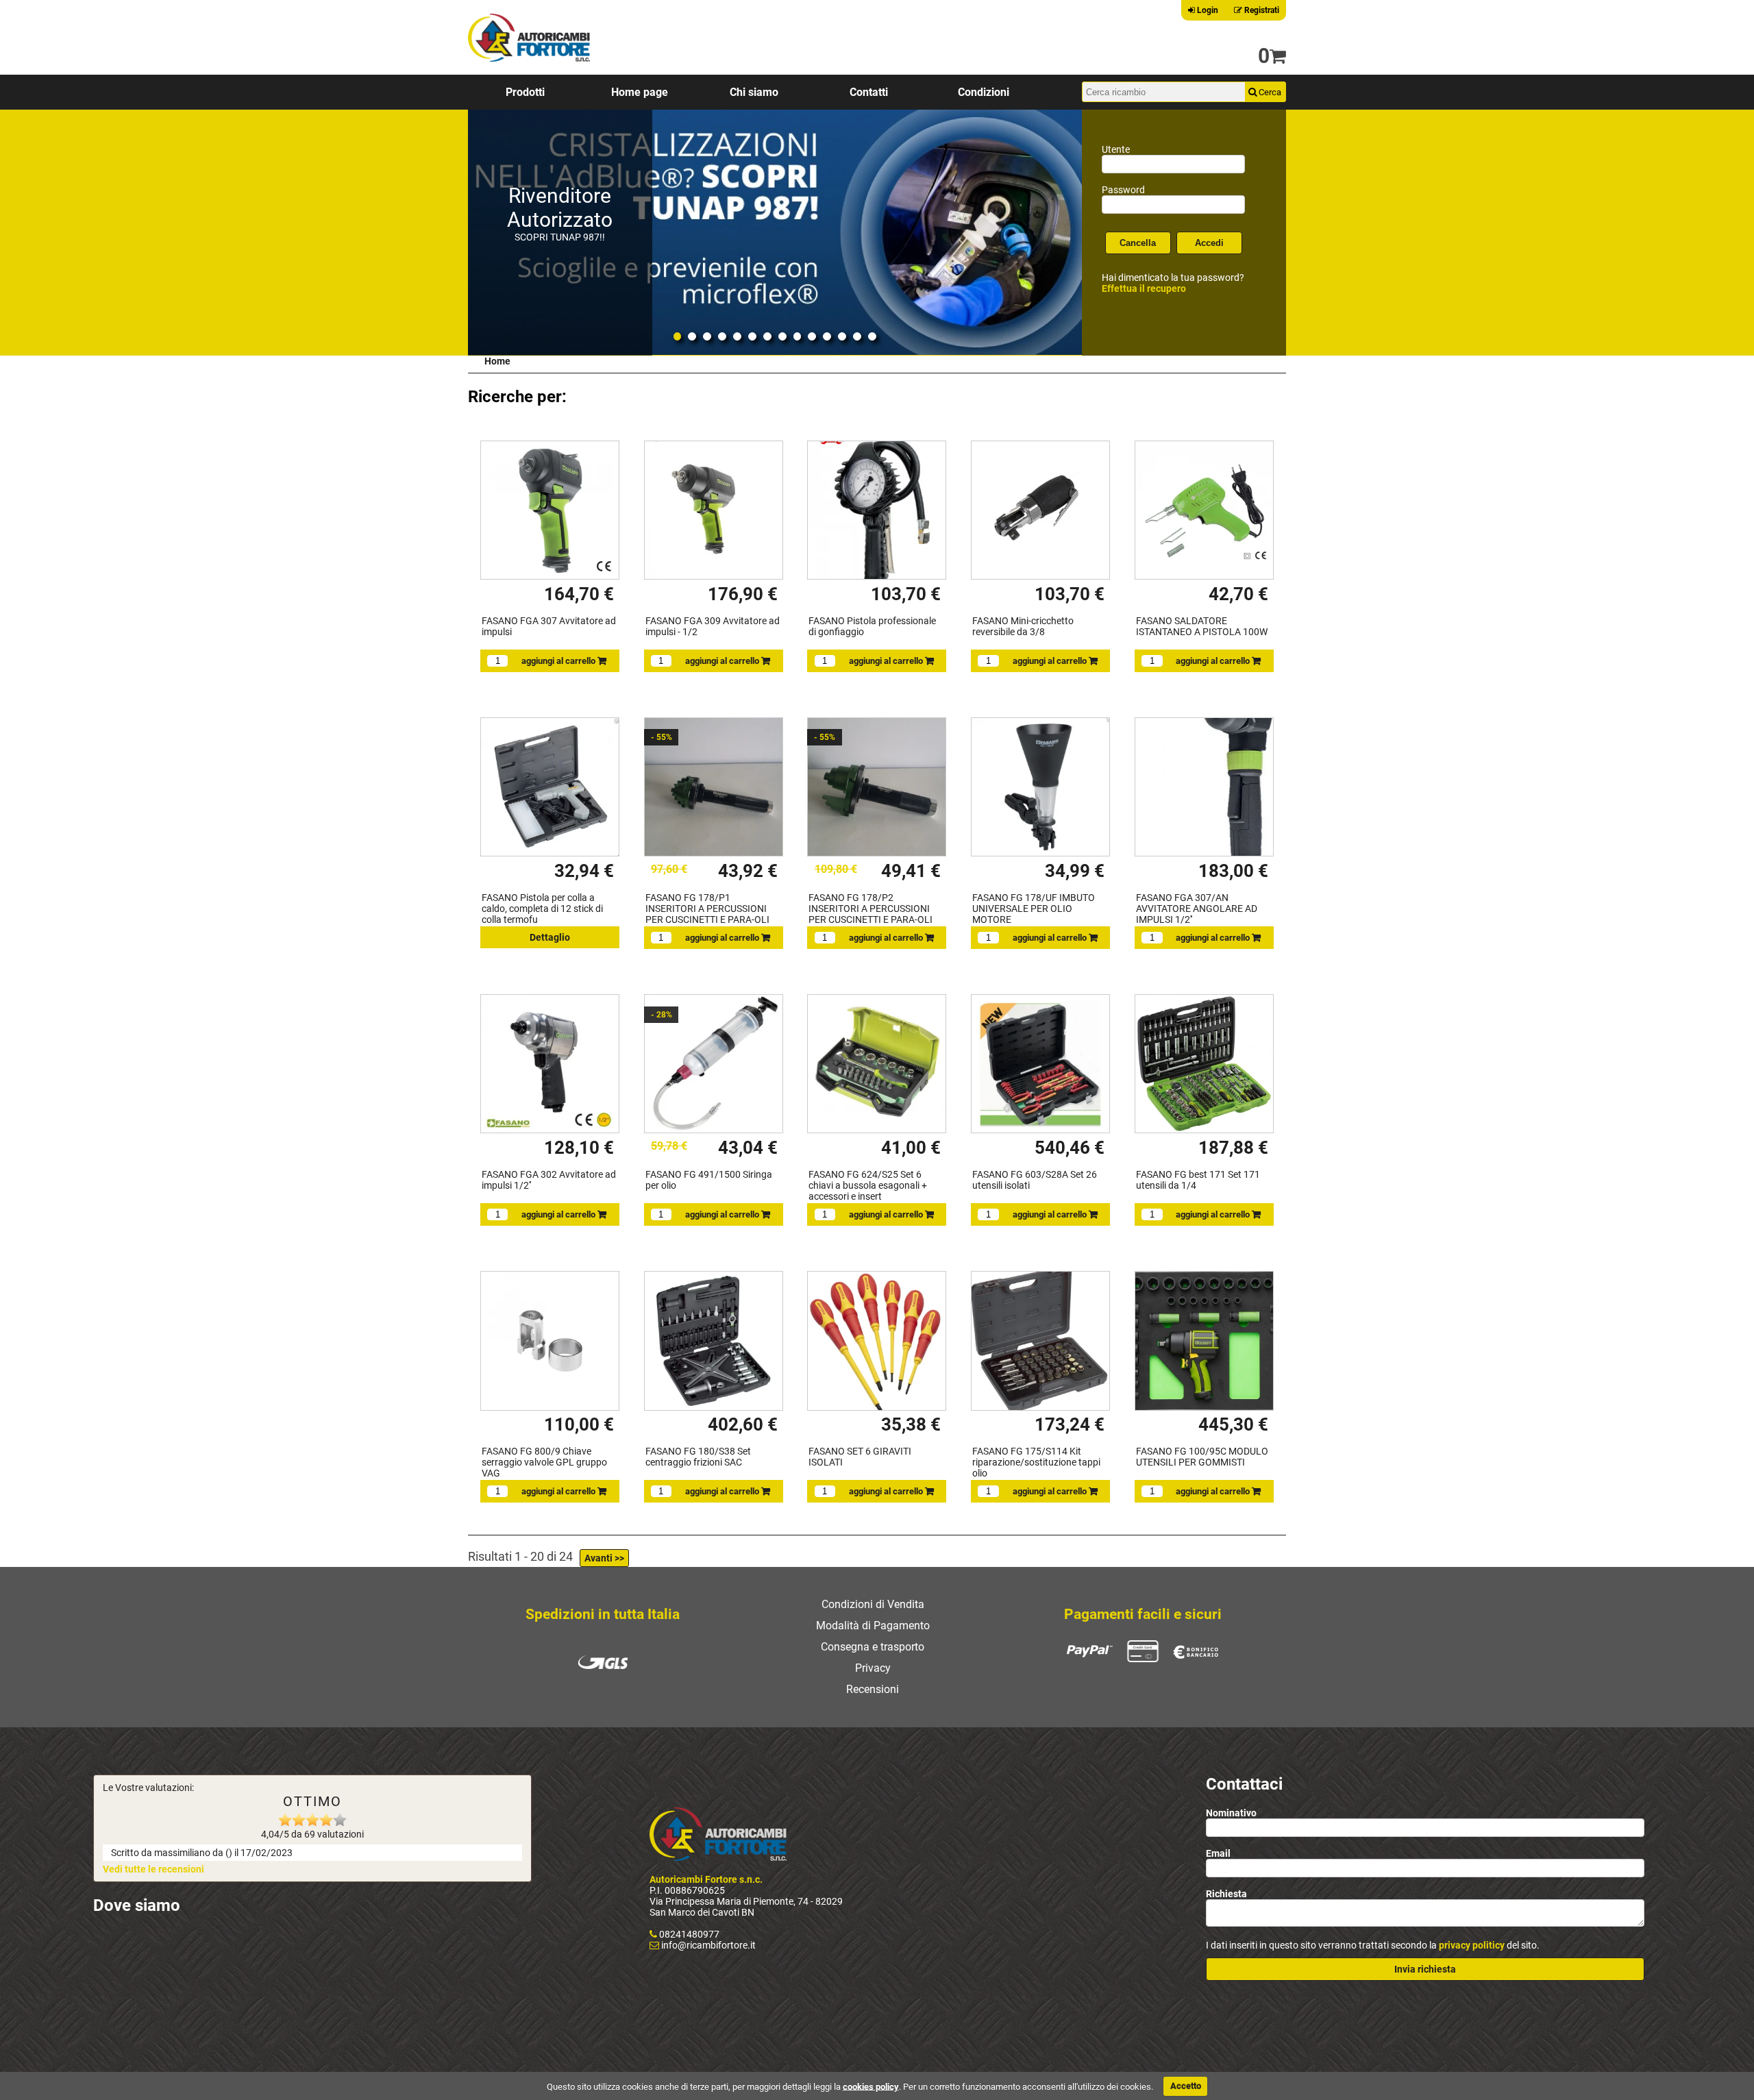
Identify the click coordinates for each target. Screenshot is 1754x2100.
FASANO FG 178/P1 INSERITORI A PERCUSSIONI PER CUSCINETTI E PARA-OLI (707, 909)
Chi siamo (754, 92)
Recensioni (873, 1689)
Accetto (1186, 2086)
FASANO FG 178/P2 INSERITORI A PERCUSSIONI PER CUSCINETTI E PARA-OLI (870, 909)
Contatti (869, 92)
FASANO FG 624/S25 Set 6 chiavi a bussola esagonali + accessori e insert (868, 1185)
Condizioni (984, 92)
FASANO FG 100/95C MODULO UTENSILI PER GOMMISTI (1202, 1457)
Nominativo (1231, 1813)
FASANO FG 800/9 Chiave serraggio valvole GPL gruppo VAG (544, 1462)
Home (497, 361)
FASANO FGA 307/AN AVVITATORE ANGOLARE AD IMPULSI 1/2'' (1197, 909)
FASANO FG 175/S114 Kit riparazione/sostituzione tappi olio (1036, 1462)
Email (1218, 1853)
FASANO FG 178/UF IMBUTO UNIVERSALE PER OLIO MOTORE (1034, 909)
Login (1207, 10)
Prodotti (525, 92)
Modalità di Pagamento (873, 1626)
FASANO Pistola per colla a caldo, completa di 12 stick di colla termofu (542, 909)
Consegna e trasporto (873, 1647)
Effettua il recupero (1144, 288)
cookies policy (871, 2086)
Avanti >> (604, 1558)
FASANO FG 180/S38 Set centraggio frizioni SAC (698, 1457)
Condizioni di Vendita (873, 1604)
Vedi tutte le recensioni (153, 1869)
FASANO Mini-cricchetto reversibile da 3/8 (1023, 626)
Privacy (873, 1668)
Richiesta (1226, 1894)
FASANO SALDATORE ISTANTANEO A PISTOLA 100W (1202, 626)
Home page (640, 92)
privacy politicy (1472, 1945)
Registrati (1261, 10)
